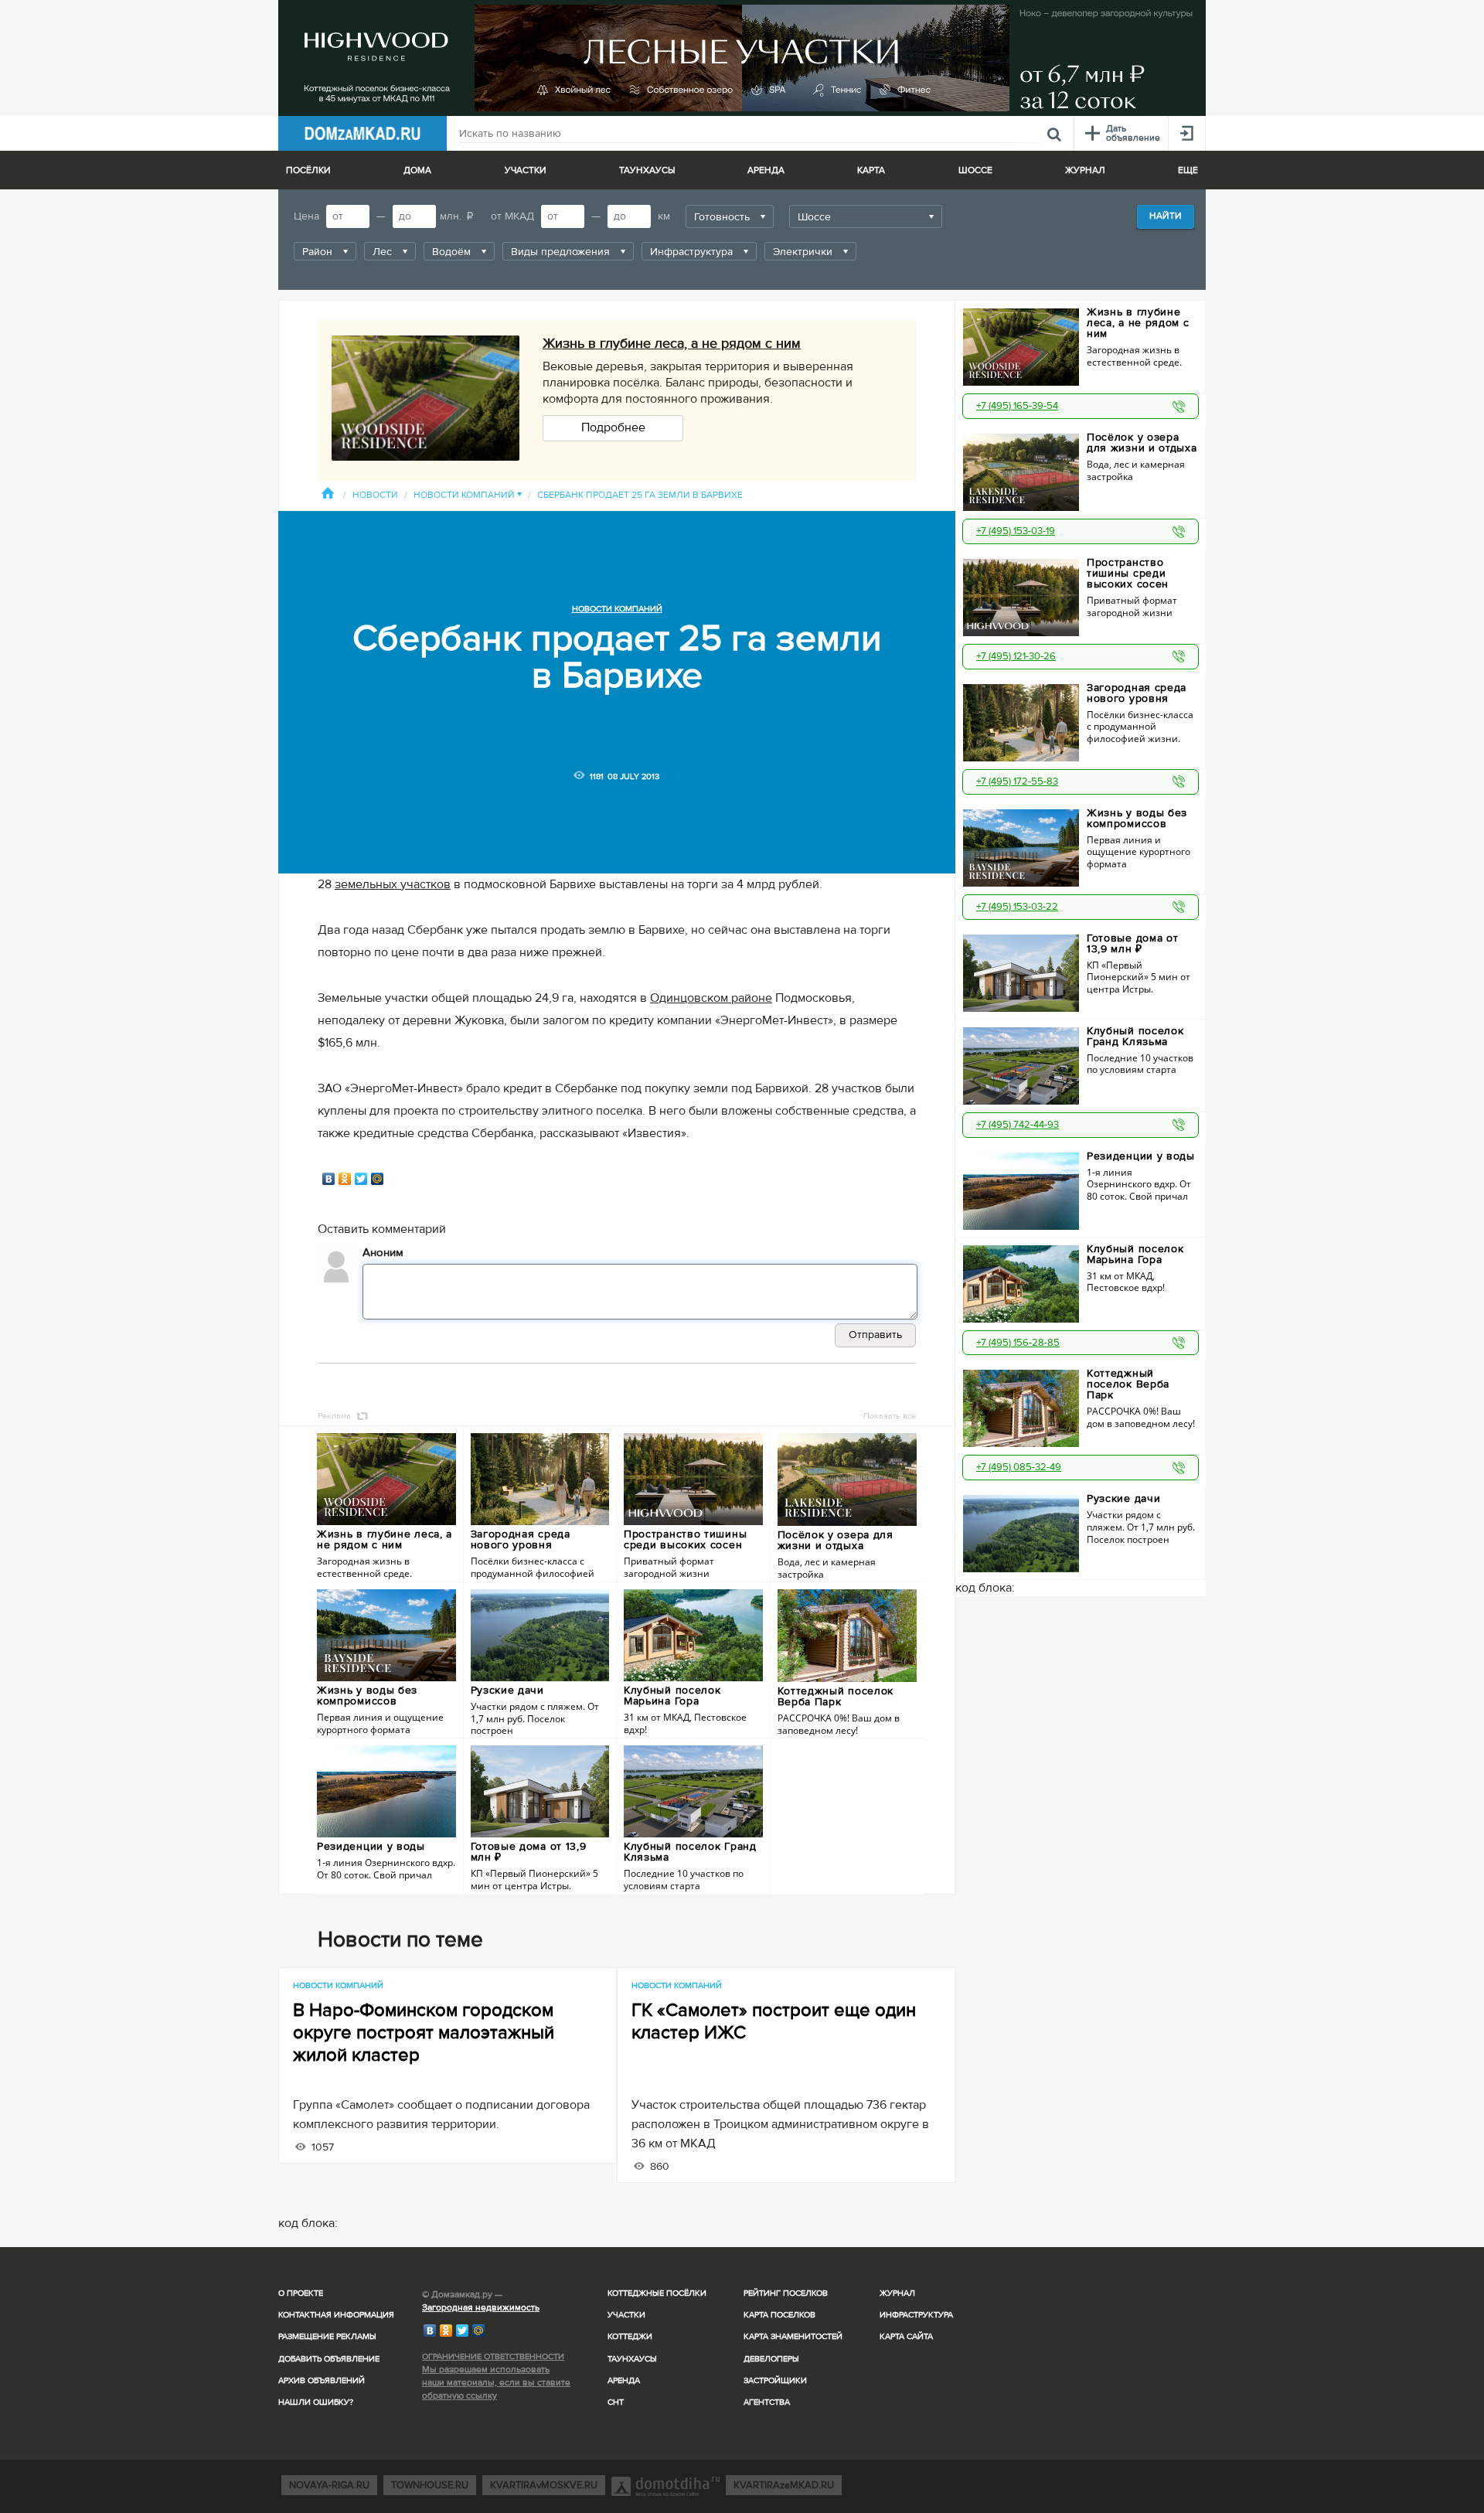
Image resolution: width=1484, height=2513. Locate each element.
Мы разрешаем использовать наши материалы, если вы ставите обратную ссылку (496, 2383)
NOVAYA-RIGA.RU (329, 2485)
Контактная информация (336, 2315)
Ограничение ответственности (493, 2356)
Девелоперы (771, 2359)
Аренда (624, 2380)
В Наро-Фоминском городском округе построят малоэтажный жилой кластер (424, 2033)
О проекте (301, 2293)
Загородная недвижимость (481, 2308)
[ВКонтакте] (329, 1179)
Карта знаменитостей (793, 2336)
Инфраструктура (916, 2315)
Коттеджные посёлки (657, 2293)
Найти (1166, 216)
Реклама (334, 1416)
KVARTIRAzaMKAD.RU (784, 2485)
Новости (375, 495)
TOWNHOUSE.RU (430, 2485)
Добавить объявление (329, 2359)
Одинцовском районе (711, 998)
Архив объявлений (322, 2380)
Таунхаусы (647, 170)
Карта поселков (779, 2315)
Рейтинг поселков (786, 2293)
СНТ (616, 2402)
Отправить (875, 1335)
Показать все (890, 1416)
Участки (626, 2315)
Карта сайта (906, 2336)
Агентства (767, 2402)
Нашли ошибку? (316, 2402)
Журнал (897, 2293)
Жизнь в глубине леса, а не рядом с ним (672, 343)
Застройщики (775, 2380)
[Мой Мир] (378, 1179)
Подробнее (613, 427)
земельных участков (393, 884)
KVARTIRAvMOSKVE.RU (544, 2485)
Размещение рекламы (327, 2336)
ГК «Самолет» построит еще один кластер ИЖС (774, 2021)
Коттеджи (630, 2336)
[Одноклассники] (345, 1179)
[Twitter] (361, 1179)
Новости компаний (468, 495)
